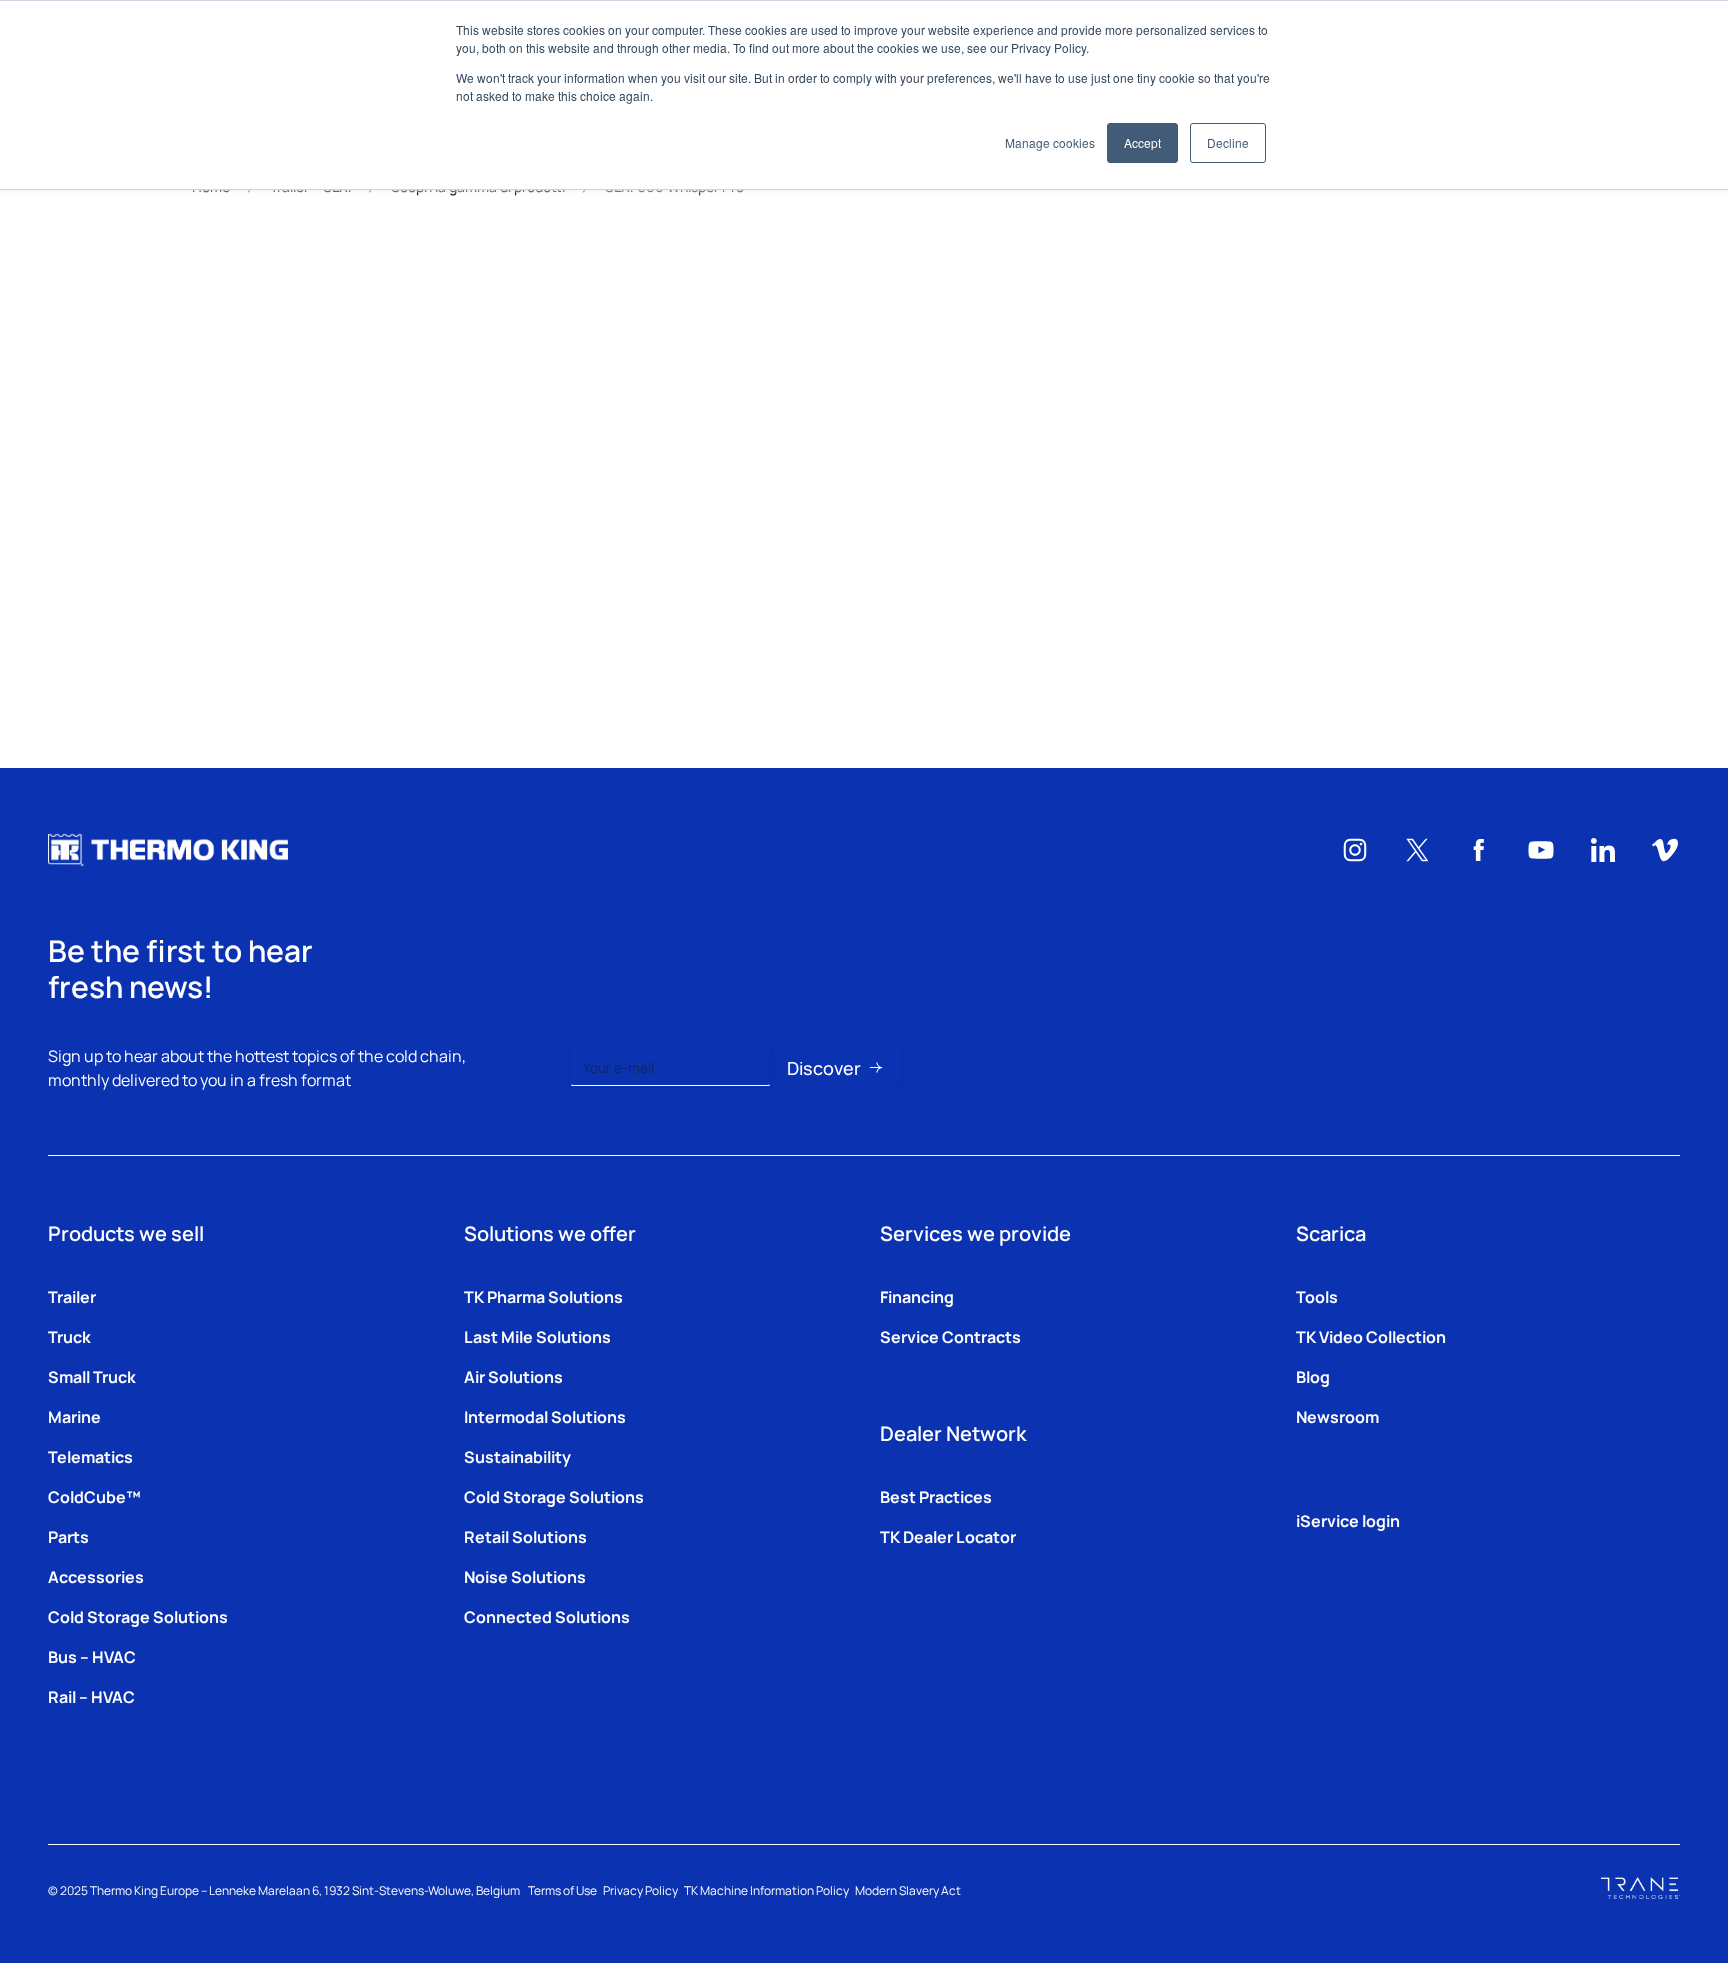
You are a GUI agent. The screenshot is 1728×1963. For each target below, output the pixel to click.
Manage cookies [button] (1050, 142)
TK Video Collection (1371, 1336)
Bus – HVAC (92, 1656)
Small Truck (92, 1376)
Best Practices (936, 1496)
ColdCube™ (94, 1496)
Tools (1317, 1296)
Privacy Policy (640, 1890)
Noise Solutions (525, 1576)
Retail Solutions (525, 1536)
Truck (69, 1336)
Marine (74, 1416)
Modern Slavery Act (908, 1890)
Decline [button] (1228, 142)
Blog (1313, 1376)
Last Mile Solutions (537, 1336)
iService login (1348, 1520)
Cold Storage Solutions (138, 1616)
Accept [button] (1142, 142)
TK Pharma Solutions (543, 1296)
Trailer (72, 1296)
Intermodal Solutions (545, 1416)
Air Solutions (513, 1376)
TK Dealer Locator (948, 1536)
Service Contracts (950, 1336)
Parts (68, 1536)
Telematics (90, 1456)
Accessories (96, 1576)
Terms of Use (562, 1890)
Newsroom (1337, 1416)
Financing (917, 1296)
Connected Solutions (547, 1616)
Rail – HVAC (91, 1696)
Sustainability (517, 1456)
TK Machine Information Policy (766, 1890)
